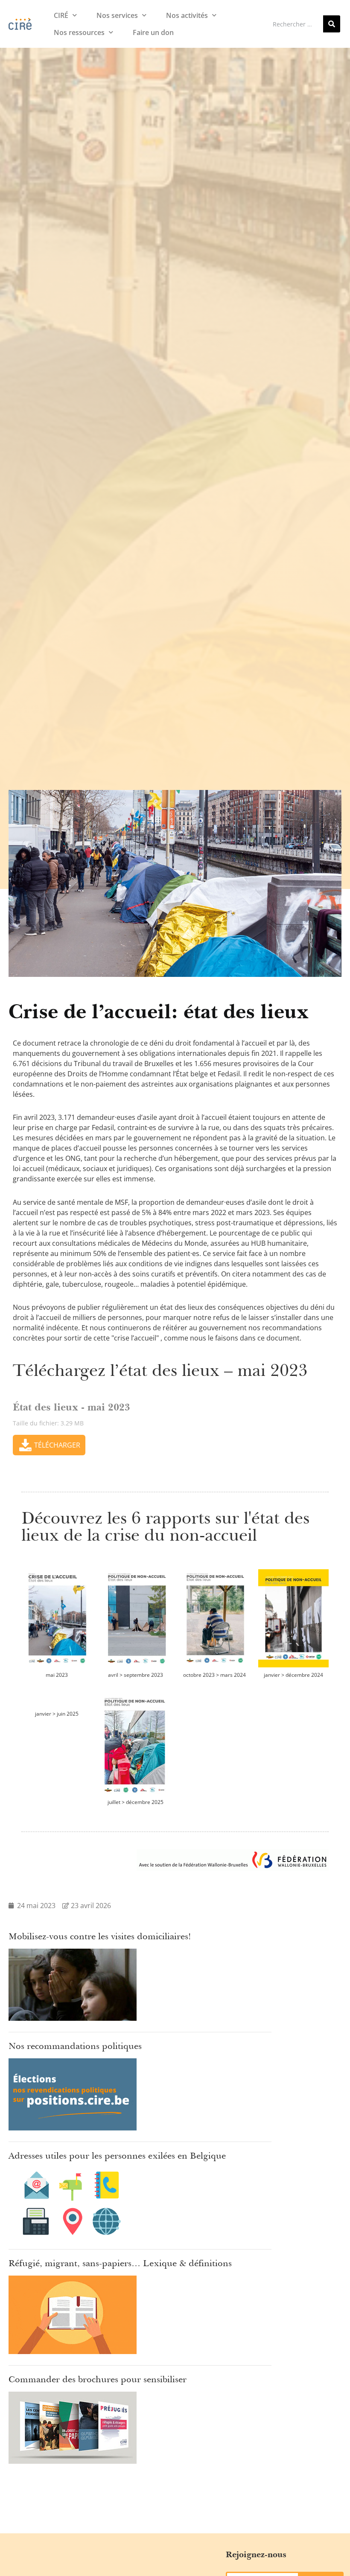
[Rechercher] (332, 24)
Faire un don (153, 32)
